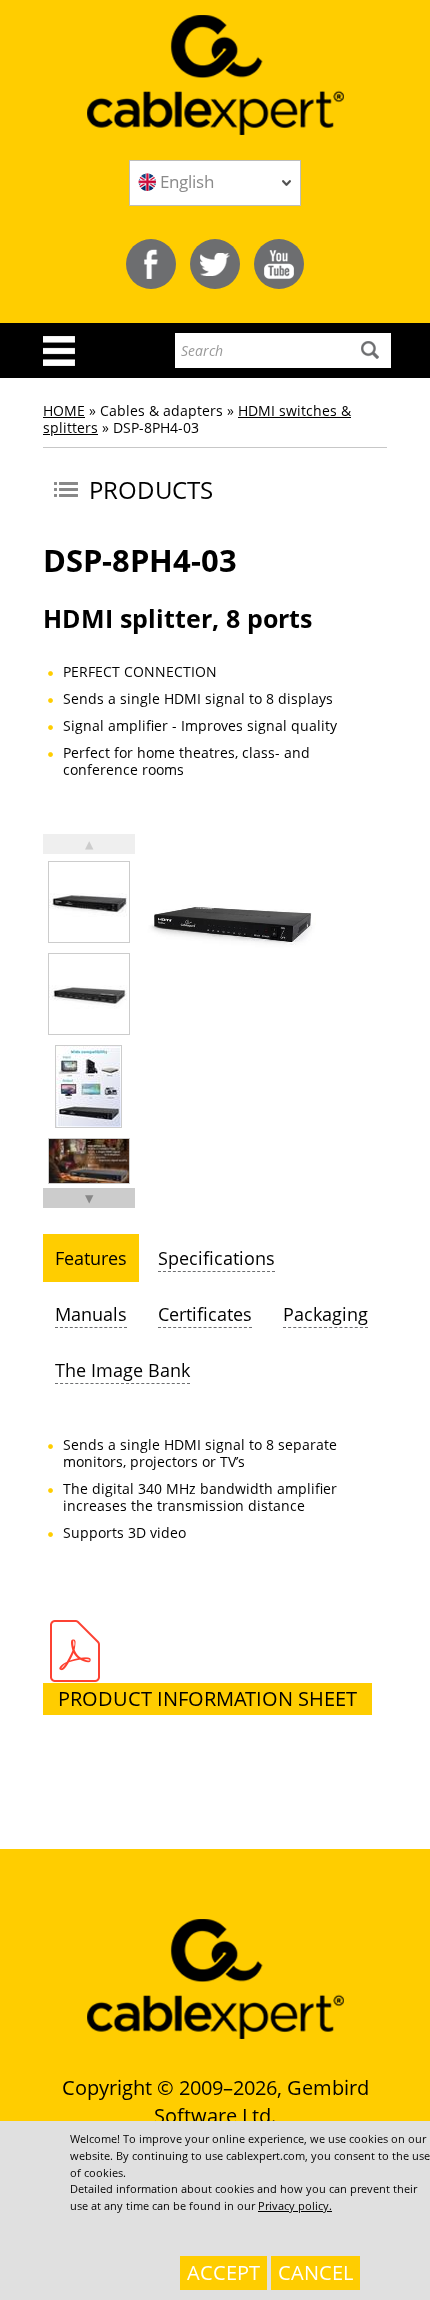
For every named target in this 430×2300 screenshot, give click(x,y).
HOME (64, 410)
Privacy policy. (295, 2205)
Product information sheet (207, 1698)
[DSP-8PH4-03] (89, 902)
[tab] (91, 1258)
